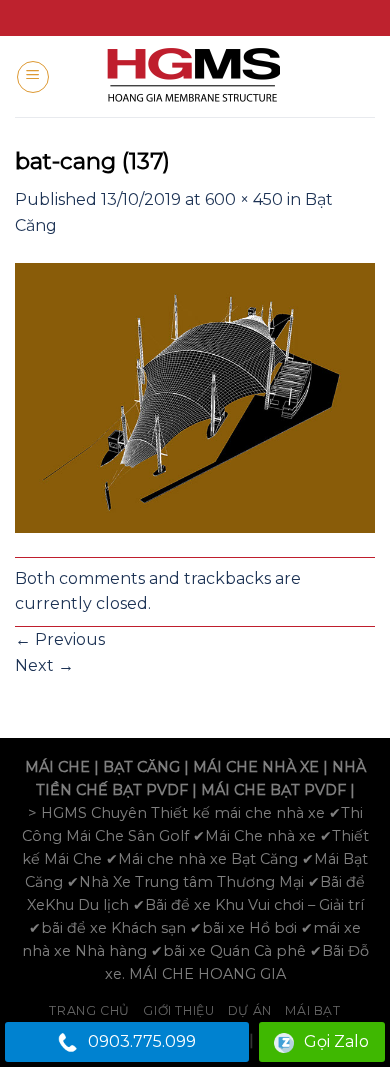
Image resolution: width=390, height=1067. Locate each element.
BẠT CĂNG (141, 767)
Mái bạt (312, 1010)
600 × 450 (244, 199)
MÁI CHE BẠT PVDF (273, 790)
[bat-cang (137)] (195, 396)
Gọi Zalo (336, 1041)
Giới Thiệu (178, 1010)
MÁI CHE (57, 767)
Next (44, 665)
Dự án (250, 1010)
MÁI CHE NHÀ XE (256, 767)
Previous (60, 639)
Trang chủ (89, 1010)
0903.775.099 (142, 1041)
